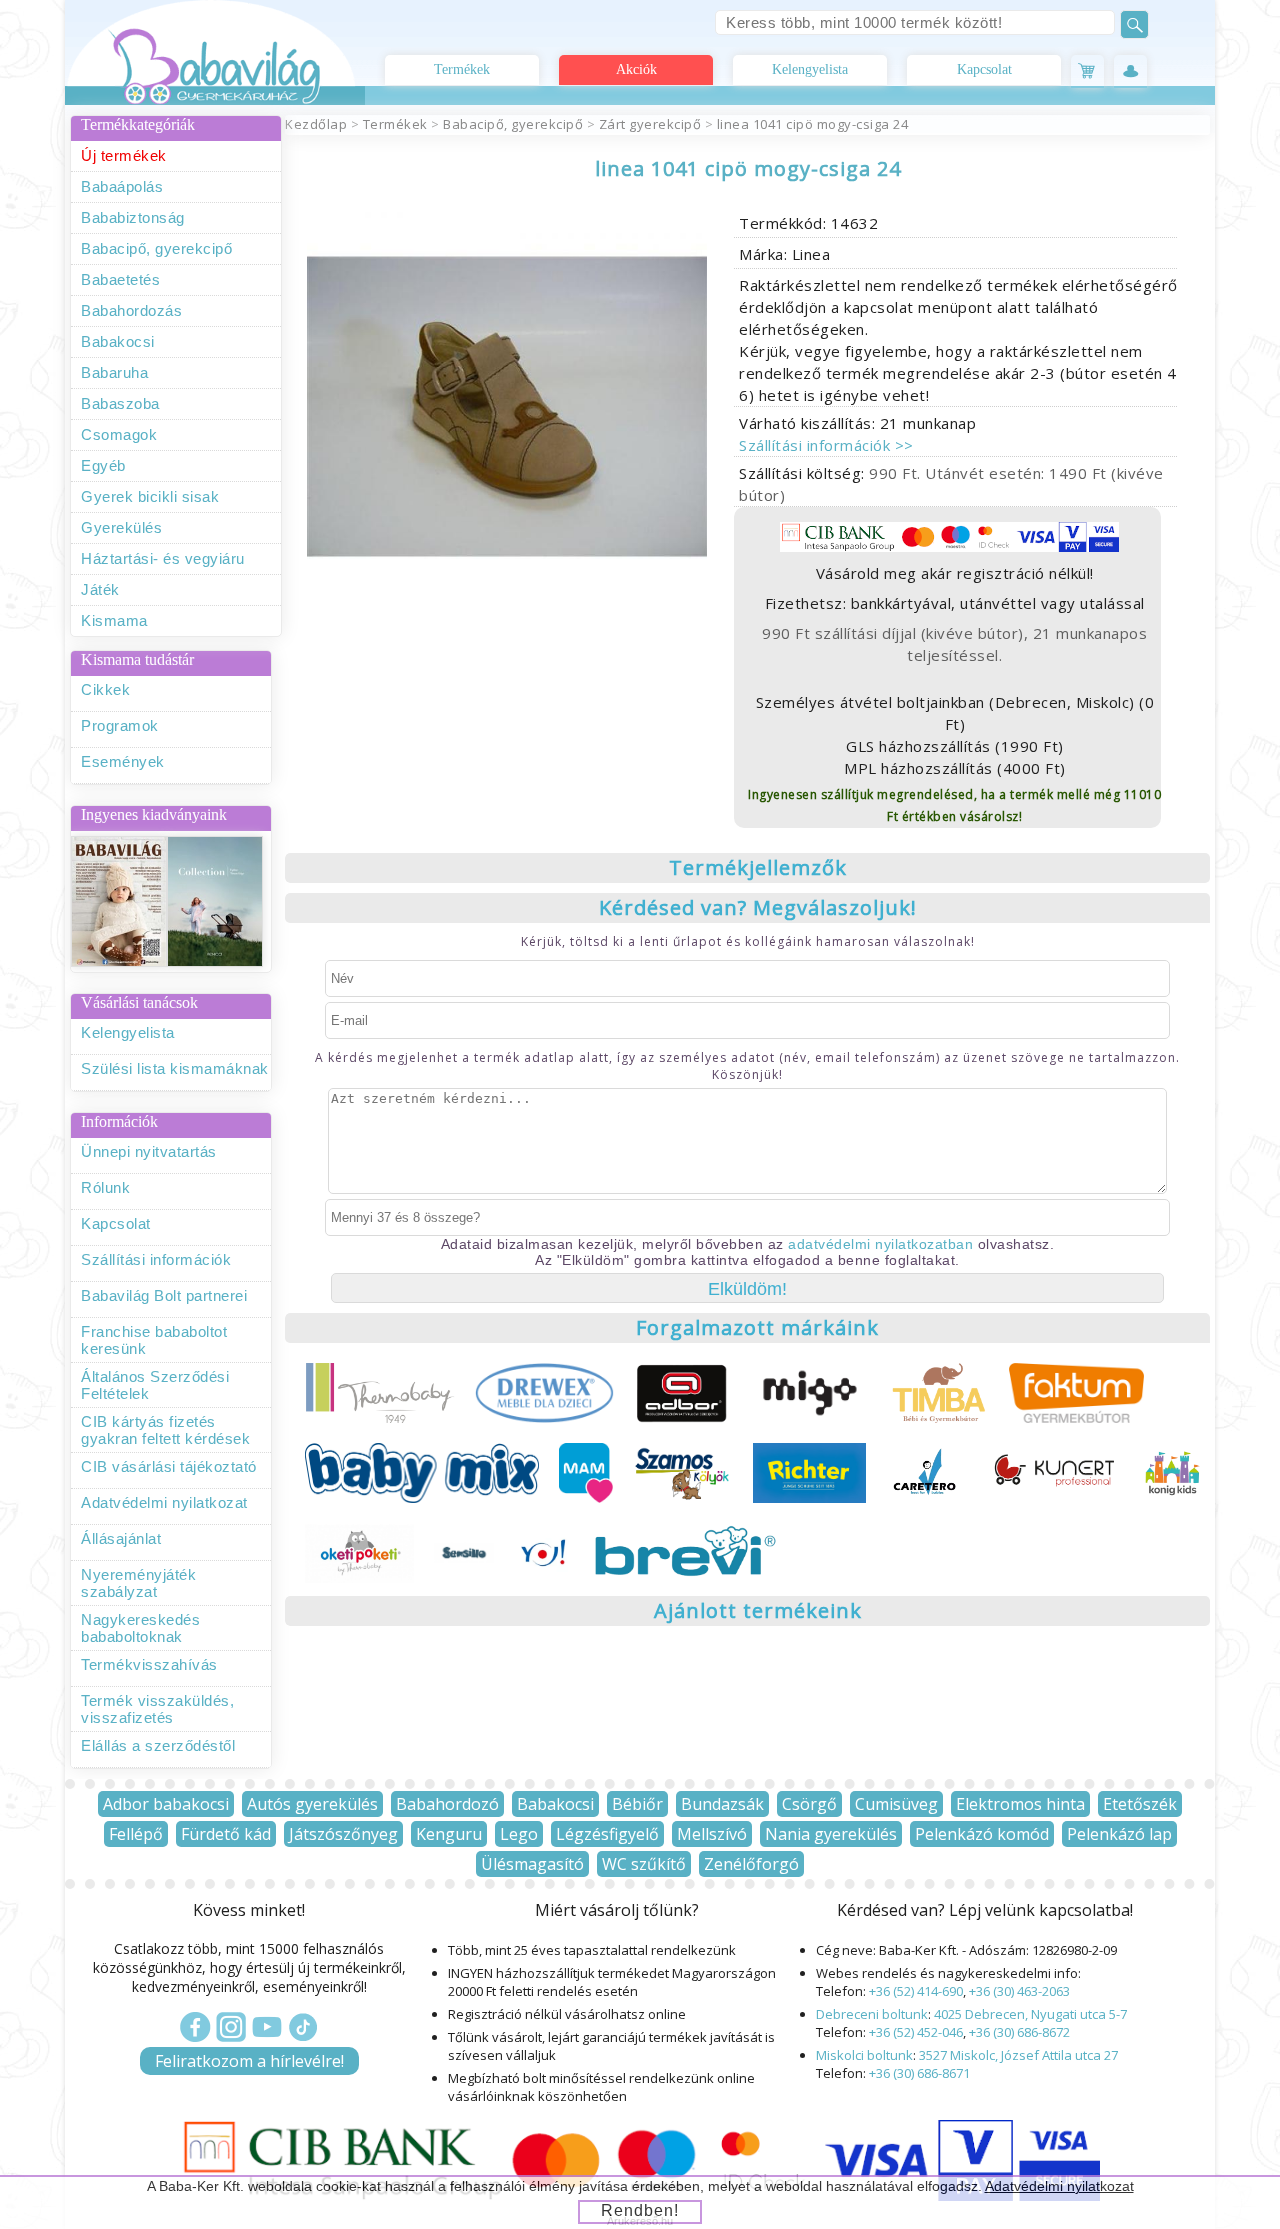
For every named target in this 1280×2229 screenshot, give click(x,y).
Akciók (636, 69)
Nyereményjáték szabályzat (138, 1583)
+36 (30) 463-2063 (1019, 1991)
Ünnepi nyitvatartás (149, 1151)
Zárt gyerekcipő (650, 124)
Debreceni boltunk (872, 2014)
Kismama (114, 620)
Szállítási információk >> (826, 445)
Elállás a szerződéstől (158, 1745)
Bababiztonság (133, 217)
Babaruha (114, 372)
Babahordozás (131, 310)
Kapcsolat (984, 69)
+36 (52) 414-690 (916, 1991)
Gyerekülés (121, 527)
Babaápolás (122, 186)
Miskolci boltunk (864, 2055)
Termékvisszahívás (149, 1664)
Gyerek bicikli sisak (150, 496)
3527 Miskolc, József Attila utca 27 (1018, 2055)
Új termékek (124, 155)
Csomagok (119, 434)
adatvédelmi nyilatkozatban (880, 1244)
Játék (100, 589)
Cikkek (105, 689)
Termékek (462, 69)
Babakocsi (118, 341)
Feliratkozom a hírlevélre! (249, 2061)
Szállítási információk (156, 1259)
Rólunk (105, 1187)
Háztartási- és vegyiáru (163, 558)
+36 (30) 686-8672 (1019, 2032)
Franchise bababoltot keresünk (154, 1340)
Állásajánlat (121, 1538)
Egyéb (103, 465)
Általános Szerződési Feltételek (155, 1385)
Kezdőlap (316, 124)
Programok (120, 725)
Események (123, 761)
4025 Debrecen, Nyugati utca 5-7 (1030, 2014)
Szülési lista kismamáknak (175, 1068)
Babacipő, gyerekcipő (156, 248)
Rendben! (640, 2210)
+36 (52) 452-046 (916, 2032)
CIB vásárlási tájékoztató (169, 1466)
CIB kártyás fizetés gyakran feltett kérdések (165, 1430)
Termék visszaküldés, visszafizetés (157, 1709)
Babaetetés (120, 279)
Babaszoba (120, 403)
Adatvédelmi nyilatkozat (164, 1502)
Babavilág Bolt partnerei (164, 1295)
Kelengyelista (810, 69)
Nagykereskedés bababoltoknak (140, 1628)
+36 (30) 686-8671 (919, 2073)
